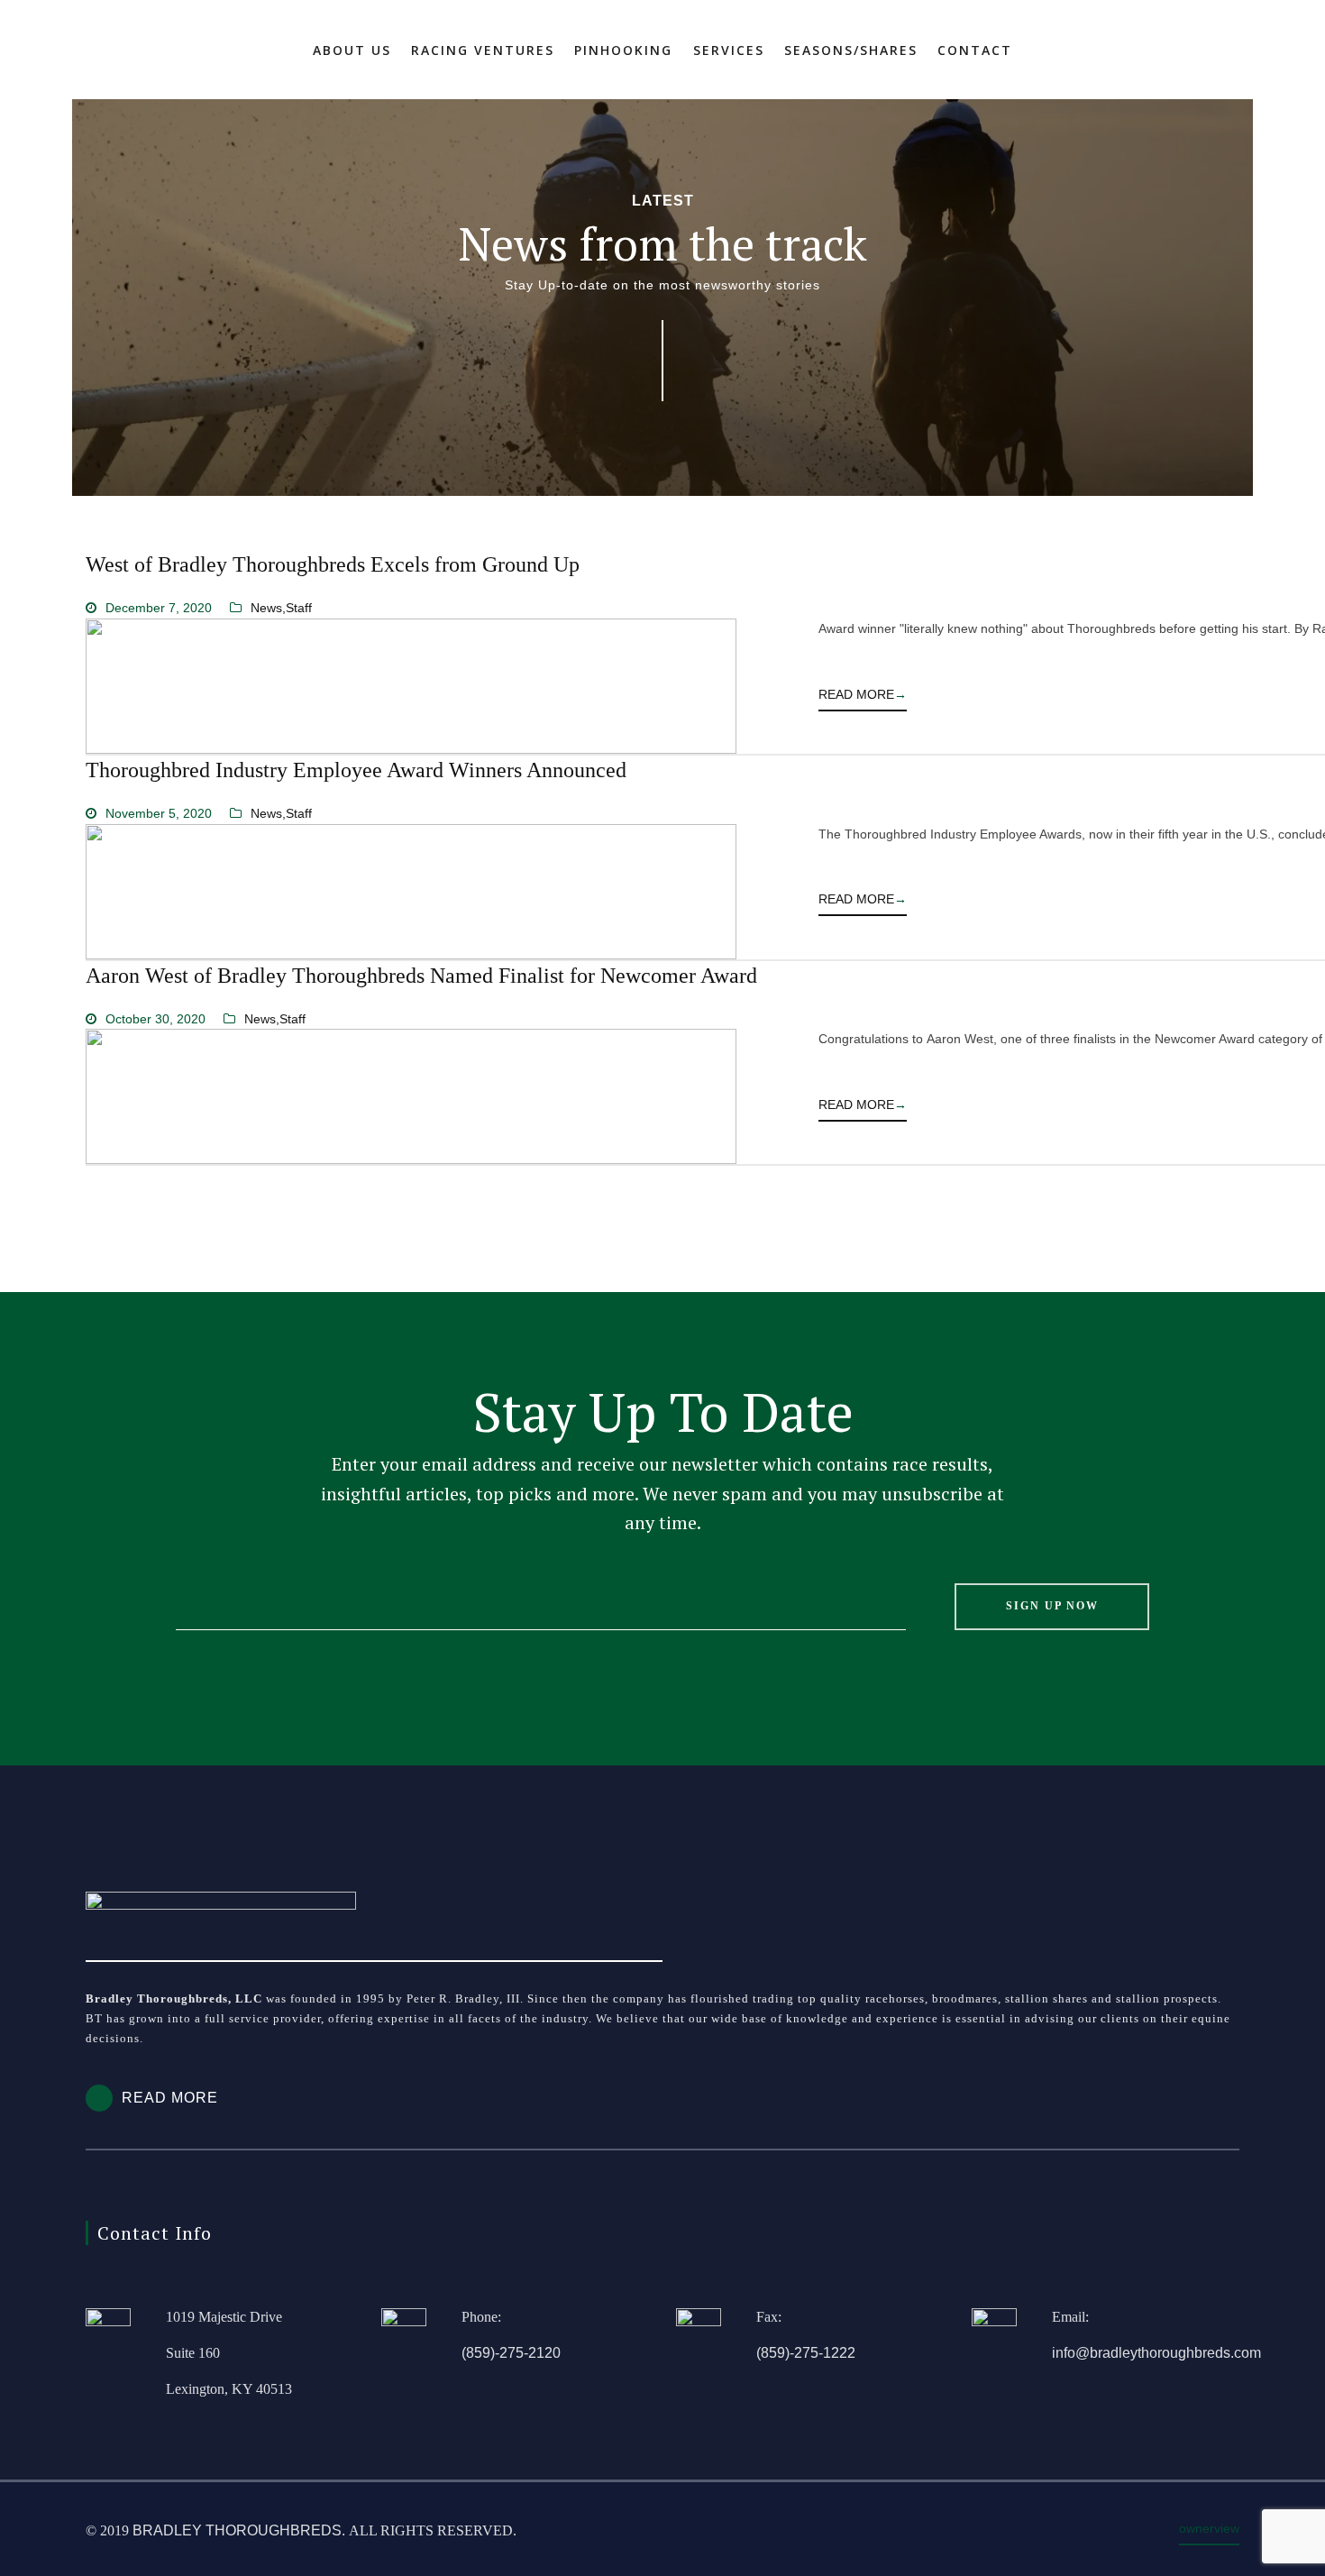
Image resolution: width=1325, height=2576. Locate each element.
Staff (299, 608)
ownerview (1209, 2528)
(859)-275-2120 (511, 2353)
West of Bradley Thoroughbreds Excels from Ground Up (333, 564)
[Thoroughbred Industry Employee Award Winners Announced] (411, 892)
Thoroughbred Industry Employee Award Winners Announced (356, 770)
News (266, 608)
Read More (863, 694)
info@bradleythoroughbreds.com (1156, 2353)
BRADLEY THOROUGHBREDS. (239, 2530)
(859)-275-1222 (806, 2353)
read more (170, 2098)
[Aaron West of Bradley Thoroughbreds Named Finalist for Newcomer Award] (411, 1096)
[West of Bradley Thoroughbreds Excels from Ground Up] (411, 686)
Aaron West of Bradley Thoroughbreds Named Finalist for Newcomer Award (421, 976)
